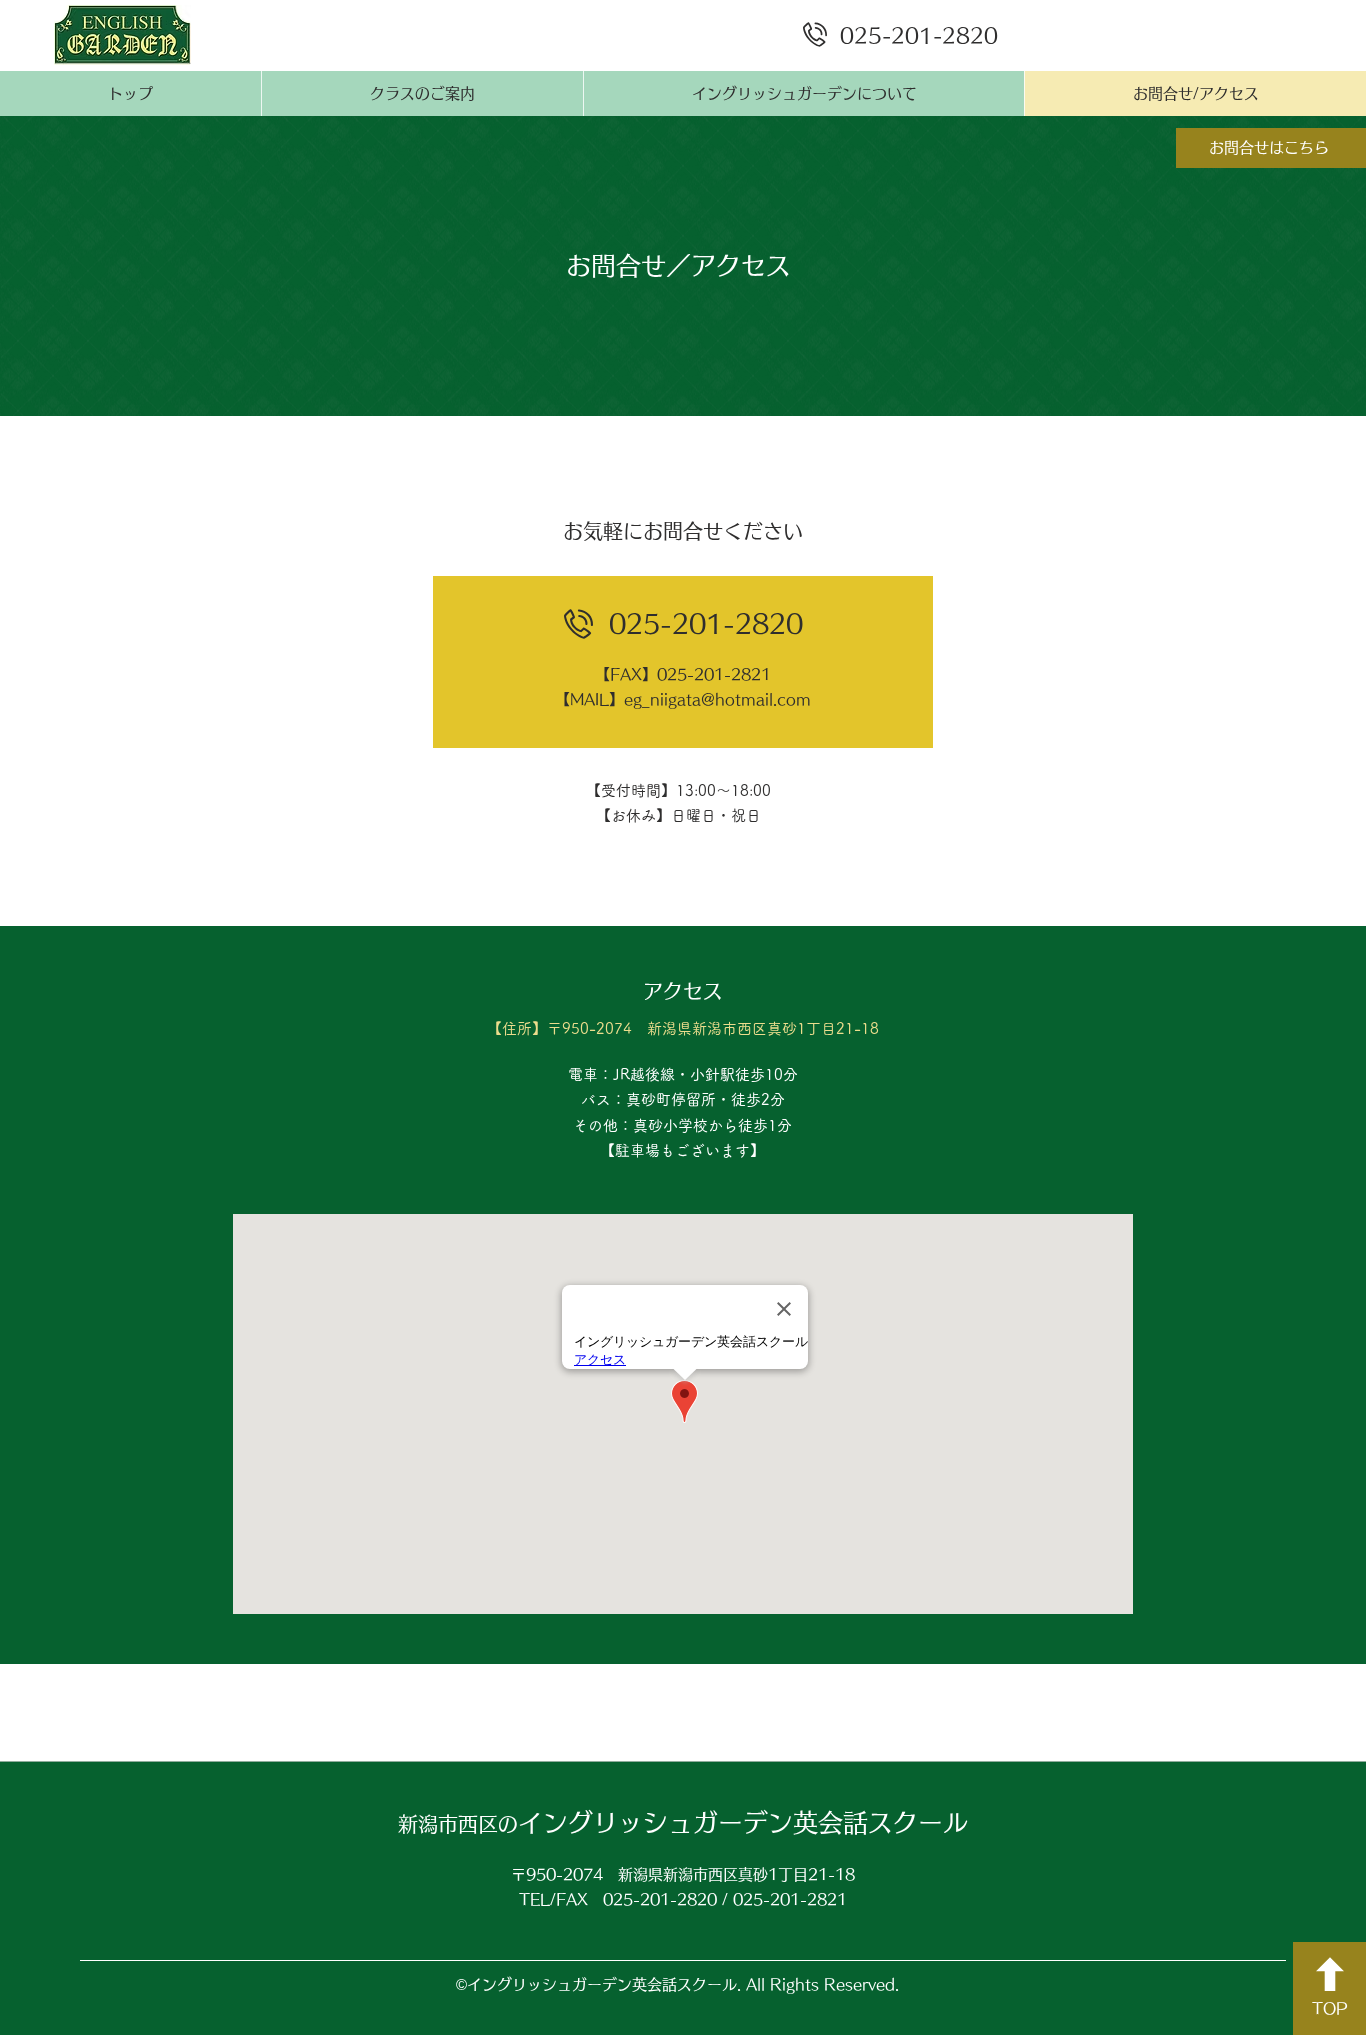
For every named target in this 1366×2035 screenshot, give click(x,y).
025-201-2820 (919, 35)
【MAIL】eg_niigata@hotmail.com (683, 699)
